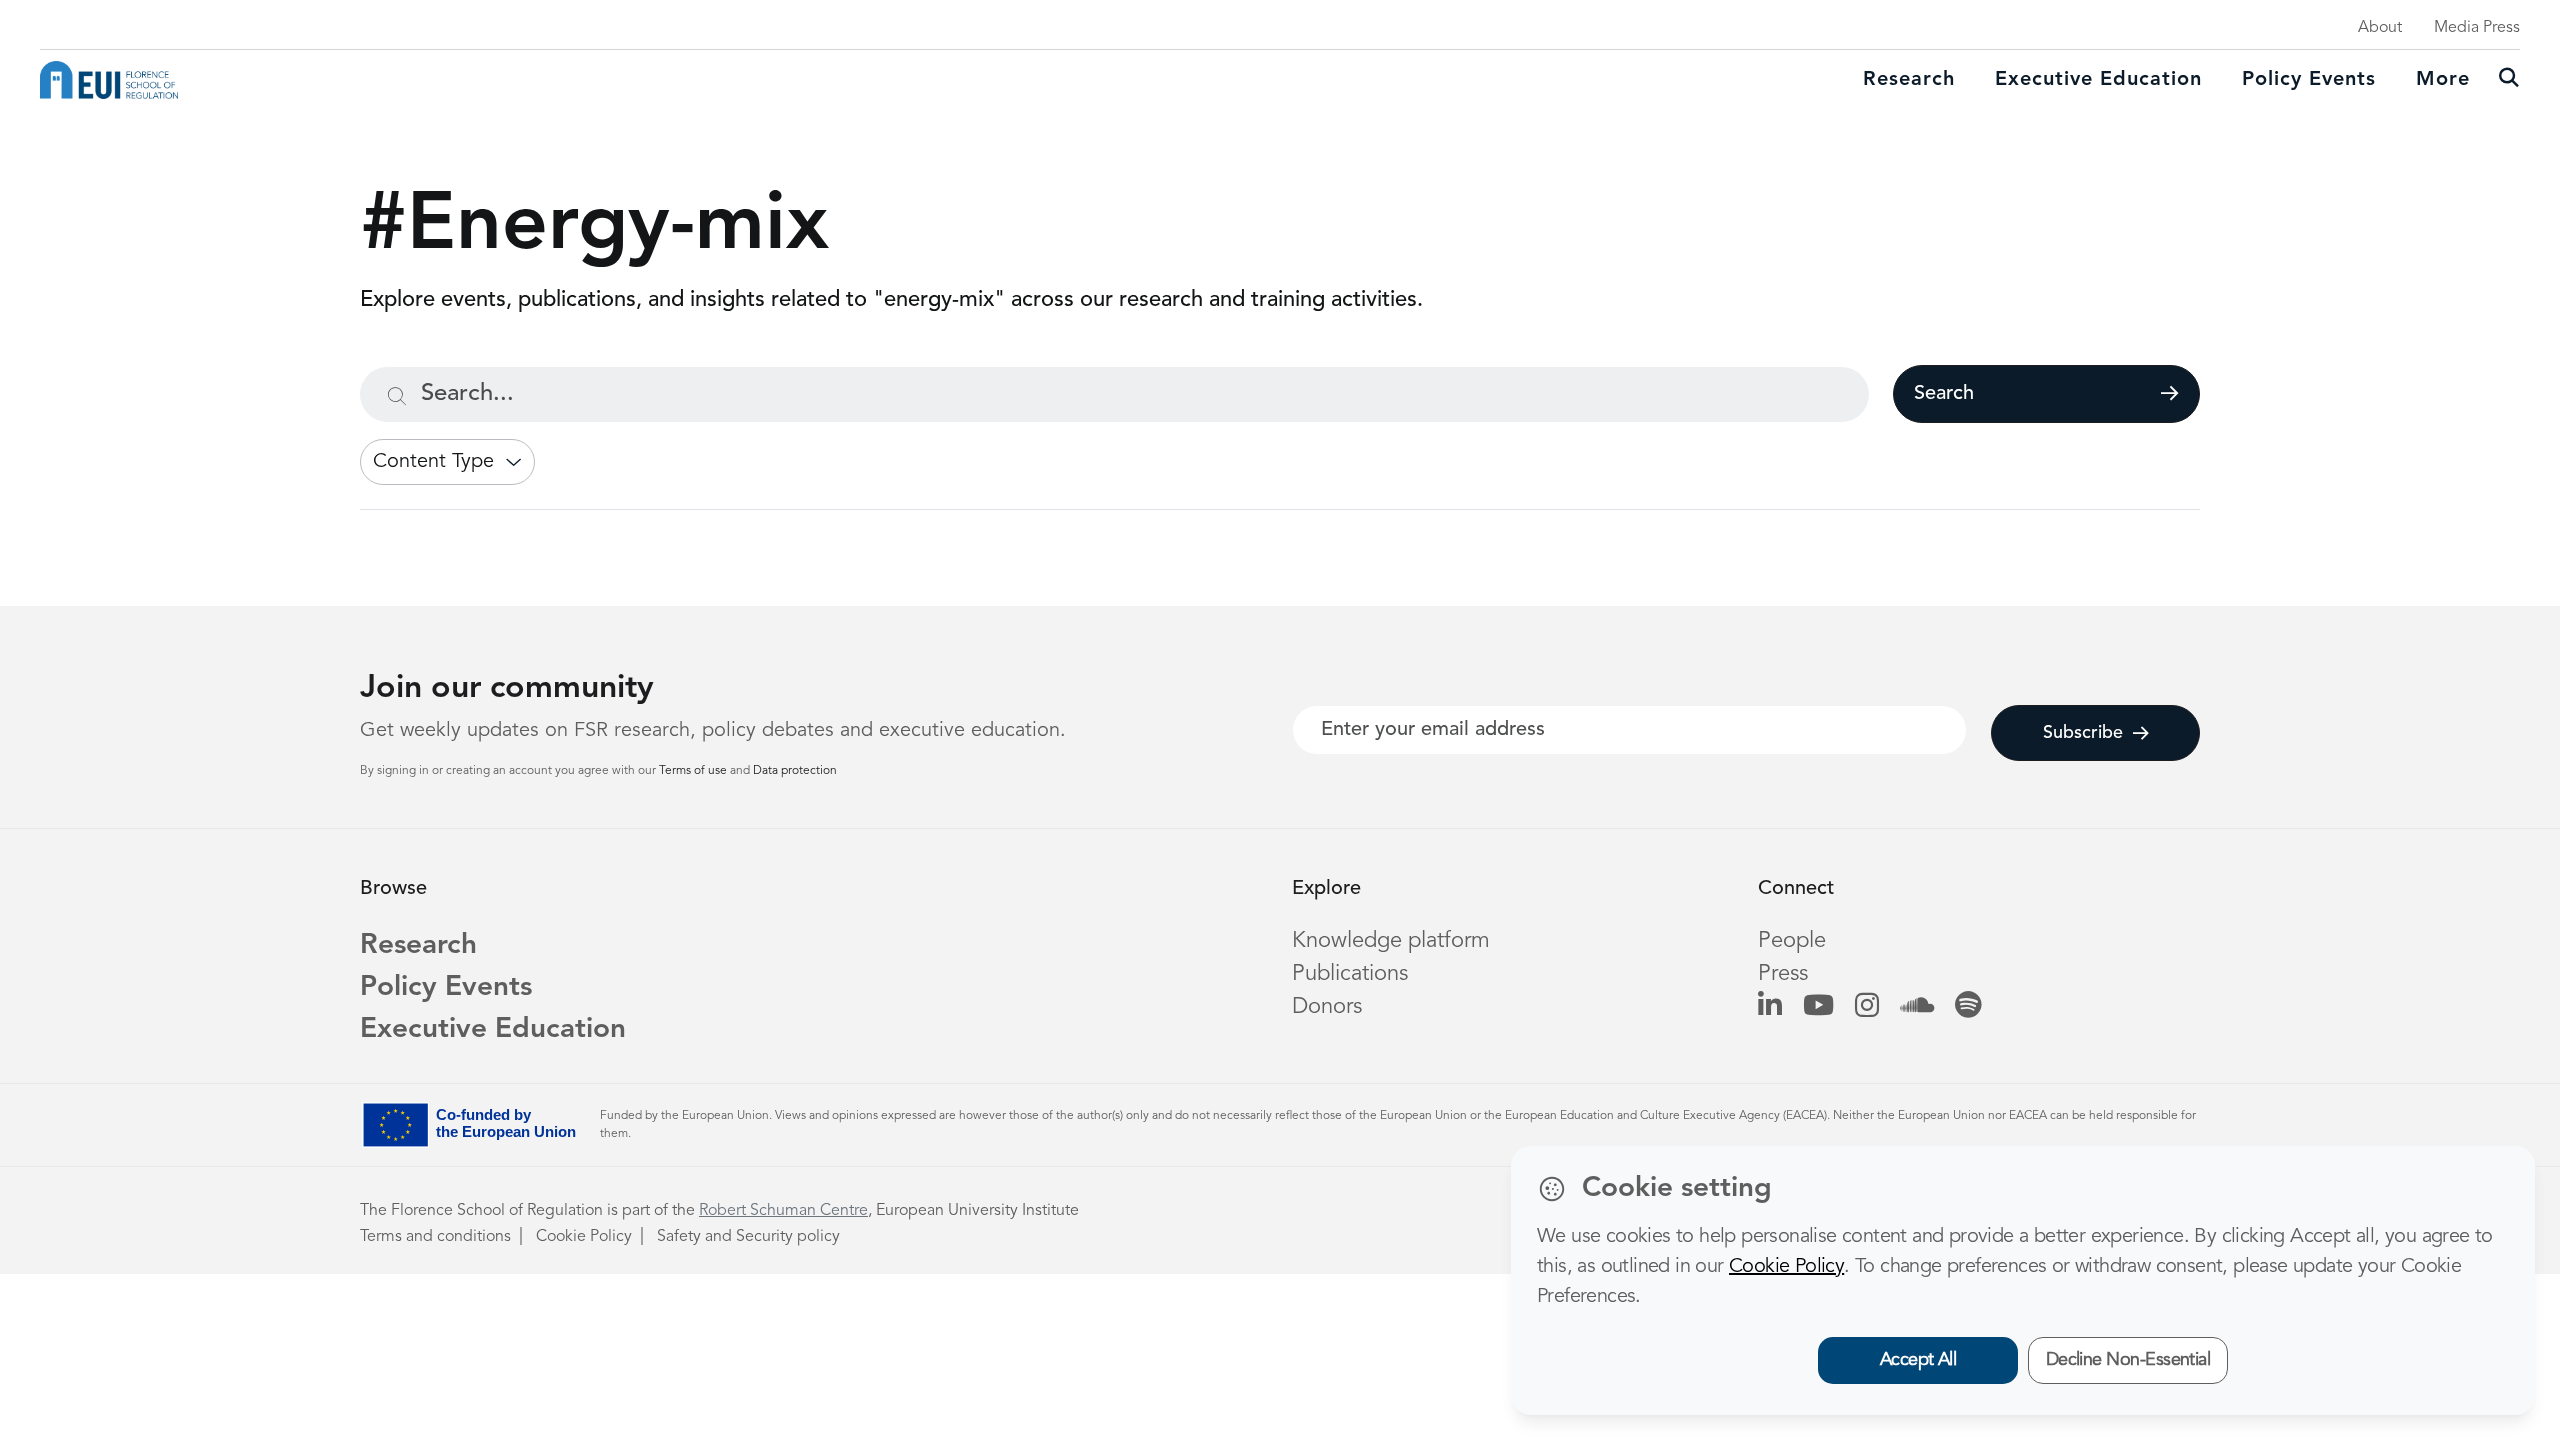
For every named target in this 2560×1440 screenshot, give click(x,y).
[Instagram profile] (1867, 1007)
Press (1783, 974)
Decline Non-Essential (2128, 1360)
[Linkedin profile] (1770, 1007)
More (2443, 80)
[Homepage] (109, 80)
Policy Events (2309, 80)
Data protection (795, 771)
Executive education (2098, 80)
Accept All (1918, 1360)
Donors (1327, 1007)
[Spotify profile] (1968, 1007)
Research (1909, 80)
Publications (1350, 974)
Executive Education (493, 1030)
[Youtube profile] (1818, 1007)
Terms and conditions (435, 1237)
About (2380, 28)
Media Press (2477, 28)
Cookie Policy (584, 1237)
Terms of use (694, 771)
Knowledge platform (1391, 941)
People (1792, 941)
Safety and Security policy (748, 1237)
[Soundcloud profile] (1917, 1007)
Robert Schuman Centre (783, 1211)
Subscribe (2083, 733)
